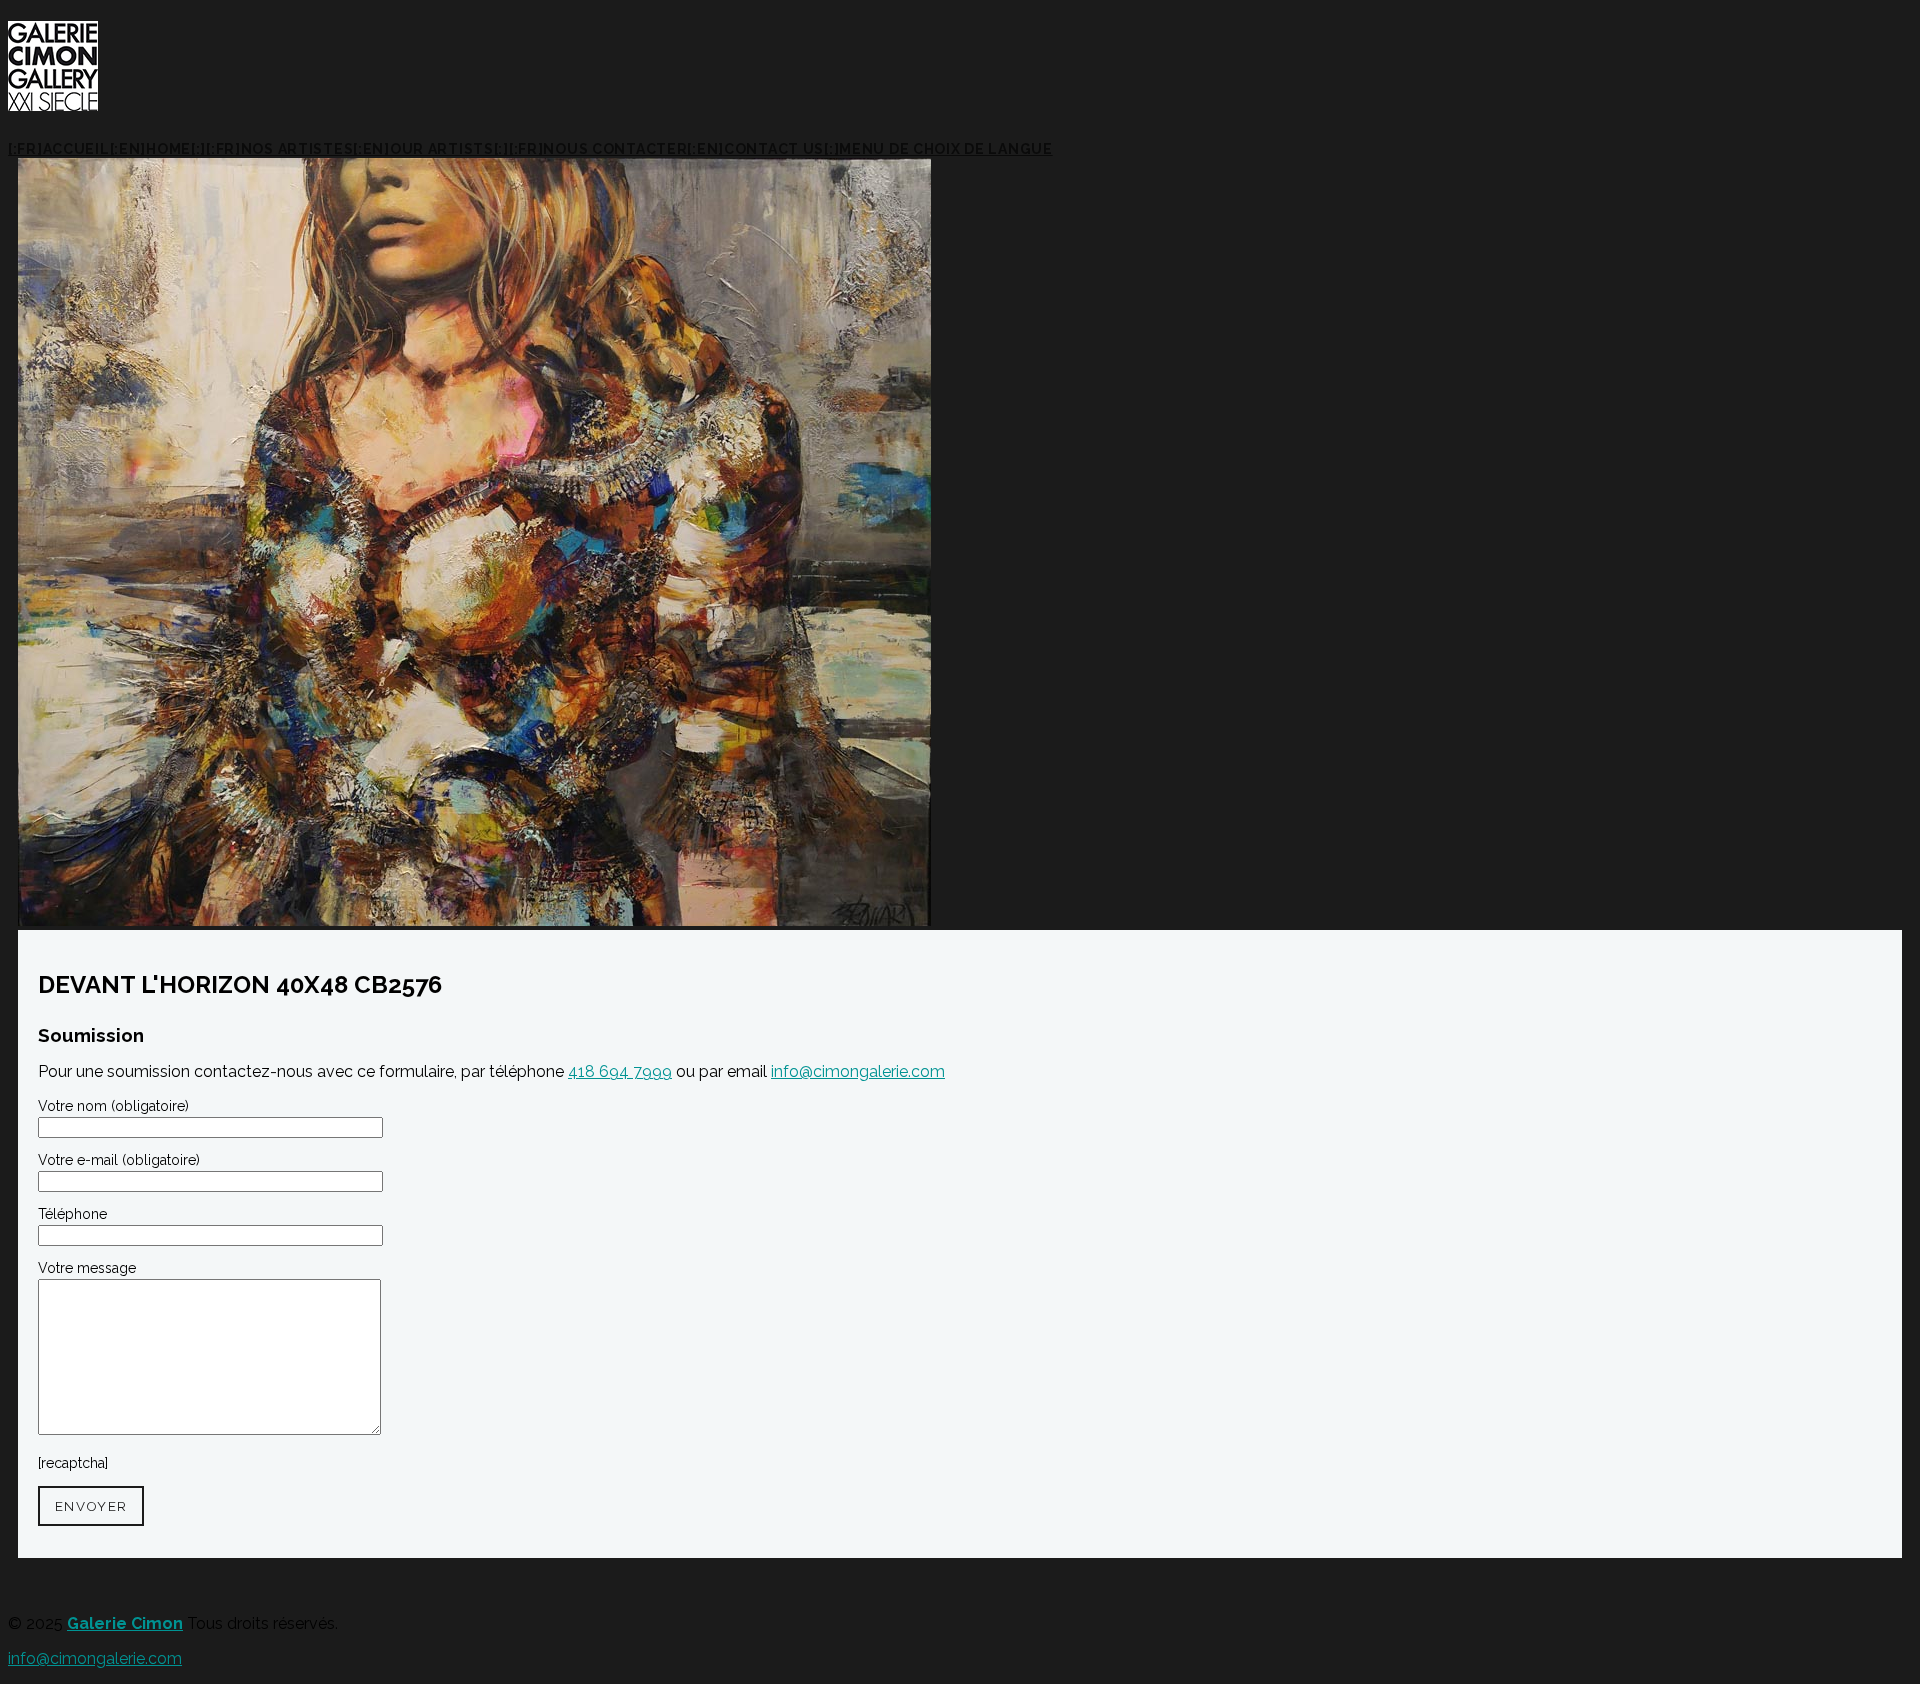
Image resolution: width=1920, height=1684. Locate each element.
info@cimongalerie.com (858, 1071)
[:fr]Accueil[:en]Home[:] (107, 149)
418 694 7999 (620, 1071)
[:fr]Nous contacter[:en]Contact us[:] (674, 149)
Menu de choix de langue (945, 149)
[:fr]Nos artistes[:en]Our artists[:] (357, 149)
